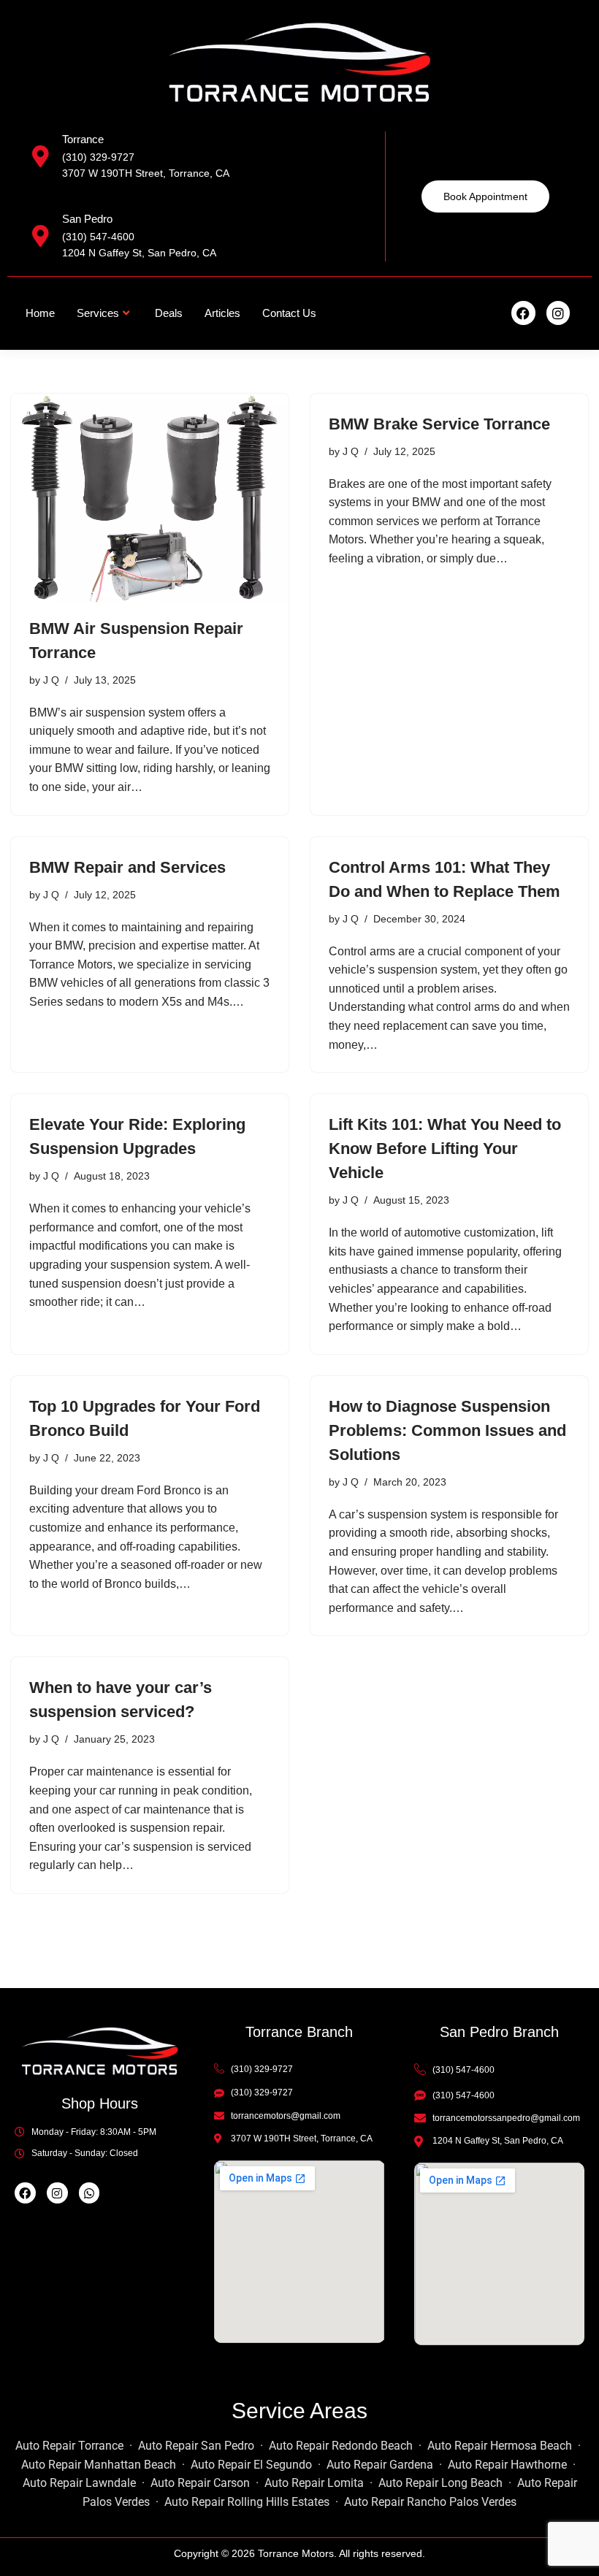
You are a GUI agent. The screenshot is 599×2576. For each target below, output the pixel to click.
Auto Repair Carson (200, 2483)
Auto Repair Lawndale (79, 2483)
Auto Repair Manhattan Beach (99, 2465)
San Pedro (87, 219)
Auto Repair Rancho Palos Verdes (430, 2502)
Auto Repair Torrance (69, 2446)
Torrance (83, 139)
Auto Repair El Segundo (251, 2465)
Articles (222, 313)
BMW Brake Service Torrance (439, 424)
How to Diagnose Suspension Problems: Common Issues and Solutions (447, 1430)
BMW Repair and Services (127, 867)
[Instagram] (558, 313)
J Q (51, 680)
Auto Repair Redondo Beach (341, 2446)
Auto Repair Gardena (380, 2465)
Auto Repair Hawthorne (507, 2465)
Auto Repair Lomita (314, 2483)
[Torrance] (40, 156)
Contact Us (289, 313)
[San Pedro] (40, 236)
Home (40, 313)
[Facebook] (523, 313)
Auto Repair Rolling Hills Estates (247, 2502)
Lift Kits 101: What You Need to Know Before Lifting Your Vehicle (445, 1149)
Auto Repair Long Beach (440, 2483)
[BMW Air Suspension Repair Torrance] (150, 498)
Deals (169, 313)
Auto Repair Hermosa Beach (500, 2446)
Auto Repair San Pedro (196, 2446)
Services (98, 313)
